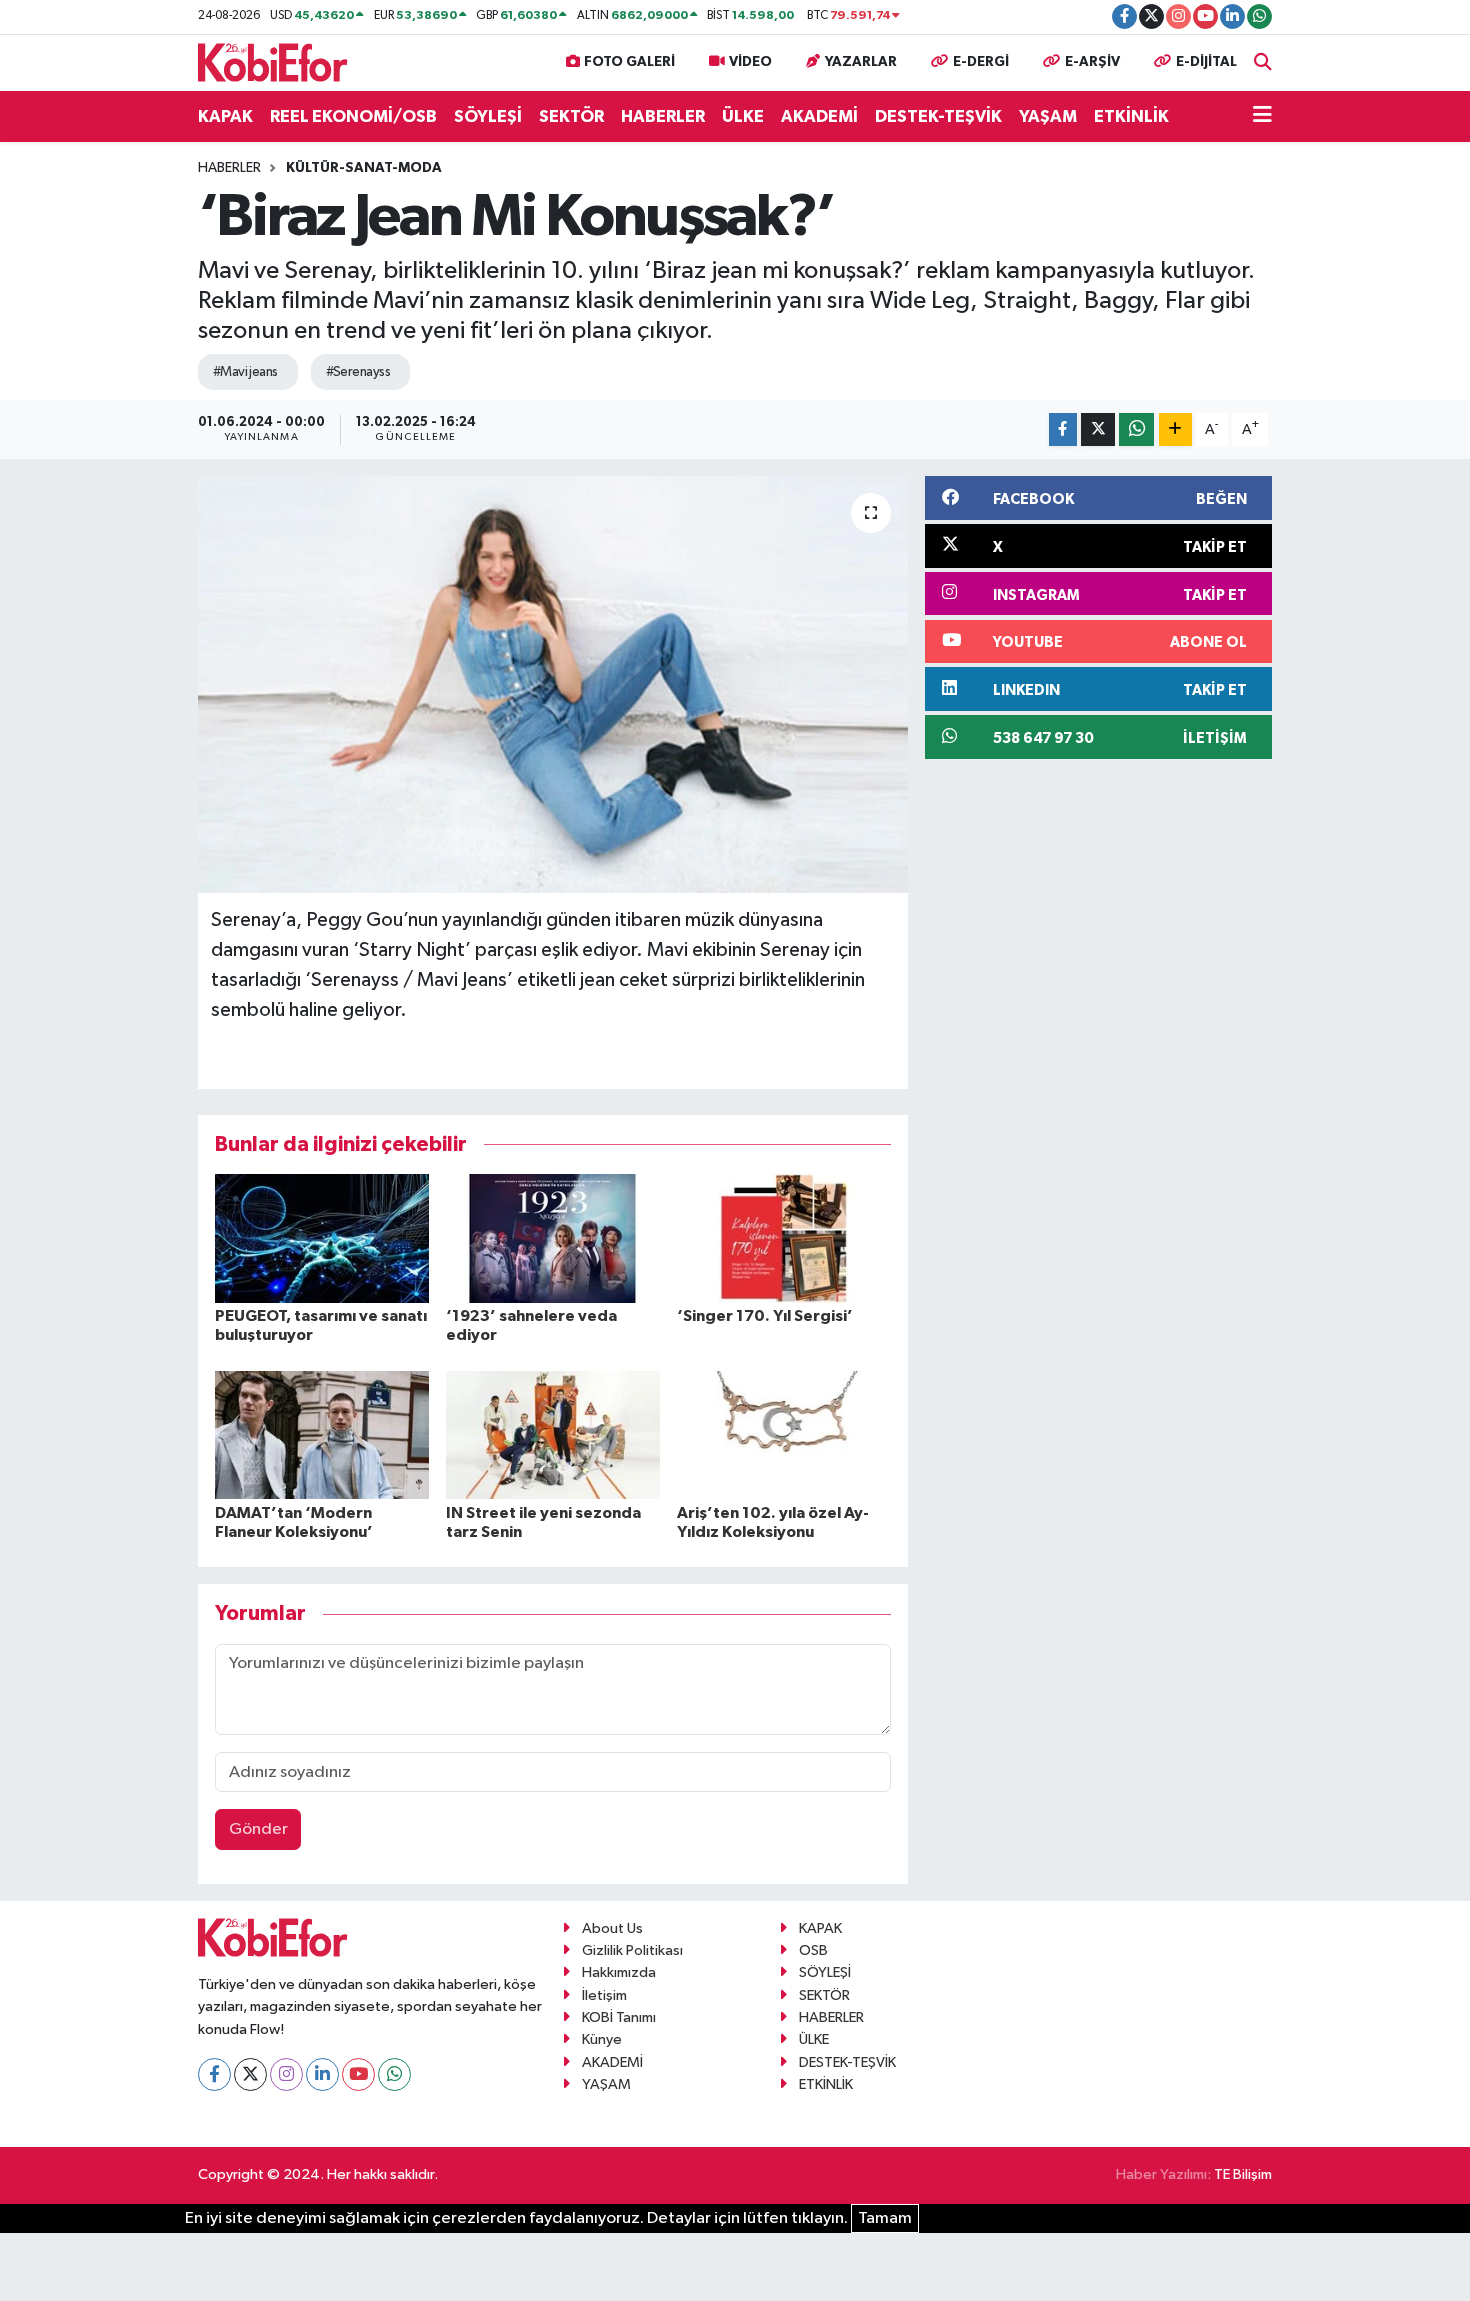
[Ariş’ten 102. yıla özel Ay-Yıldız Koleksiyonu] (784, 1434)
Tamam (885, 2218)
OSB (813, 1950)
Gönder (258, 1829)
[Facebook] (214, 2074)
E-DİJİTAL (1206, 62)
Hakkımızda (619, 1972)
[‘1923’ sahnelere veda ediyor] (553, 1237)
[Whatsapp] (394, 2074)
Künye (602, 2039)
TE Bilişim (1243, 2174)
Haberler (229, 168)
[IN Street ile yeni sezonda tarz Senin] (553, 1434)
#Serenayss (358, 372)
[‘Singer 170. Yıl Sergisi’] (784, 1237)
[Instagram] (286, 2074)
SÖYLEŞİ (488, 116)
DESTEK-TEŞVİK (938, 116)
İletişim (604, 1995)
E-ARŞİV (1092, 62)
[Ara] (1263, 62)
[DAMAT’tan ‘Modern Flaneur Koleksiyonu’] (322, 1434)
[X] (250, 2074)
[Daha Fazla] (1175, 429)
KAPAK (225, 116)
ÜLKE (743, 116)
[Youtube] (358, 2074)
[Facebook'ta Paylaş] (1063, 429)
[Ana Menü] (1262, 117)
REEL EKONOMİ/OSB (353, 116)
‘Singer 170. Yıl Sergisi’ (765, 1316)
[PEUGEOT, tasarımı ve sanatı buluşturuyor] (322, 1237)
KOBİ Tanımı (619, 2017)
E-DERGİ (981, 62)
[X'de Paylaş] (1098, 429)
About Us (612, 1928)
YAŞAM (1048, 116)
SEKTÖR (571, 116)
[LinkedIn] (322, 2074)
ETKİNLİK (1131, 116)
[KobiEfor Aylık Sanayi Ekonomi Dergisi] (273, 61)
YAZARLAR (861, 62)
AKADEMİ (819, 116)
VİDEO (750, 62)
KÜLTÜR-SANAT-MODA (364, 168)
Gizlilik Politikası (632, 1950)
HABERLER (663, 116)
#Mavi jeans (245, 372)
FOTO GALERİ (629, 62)
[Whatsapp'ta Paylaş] (1136, 429)
